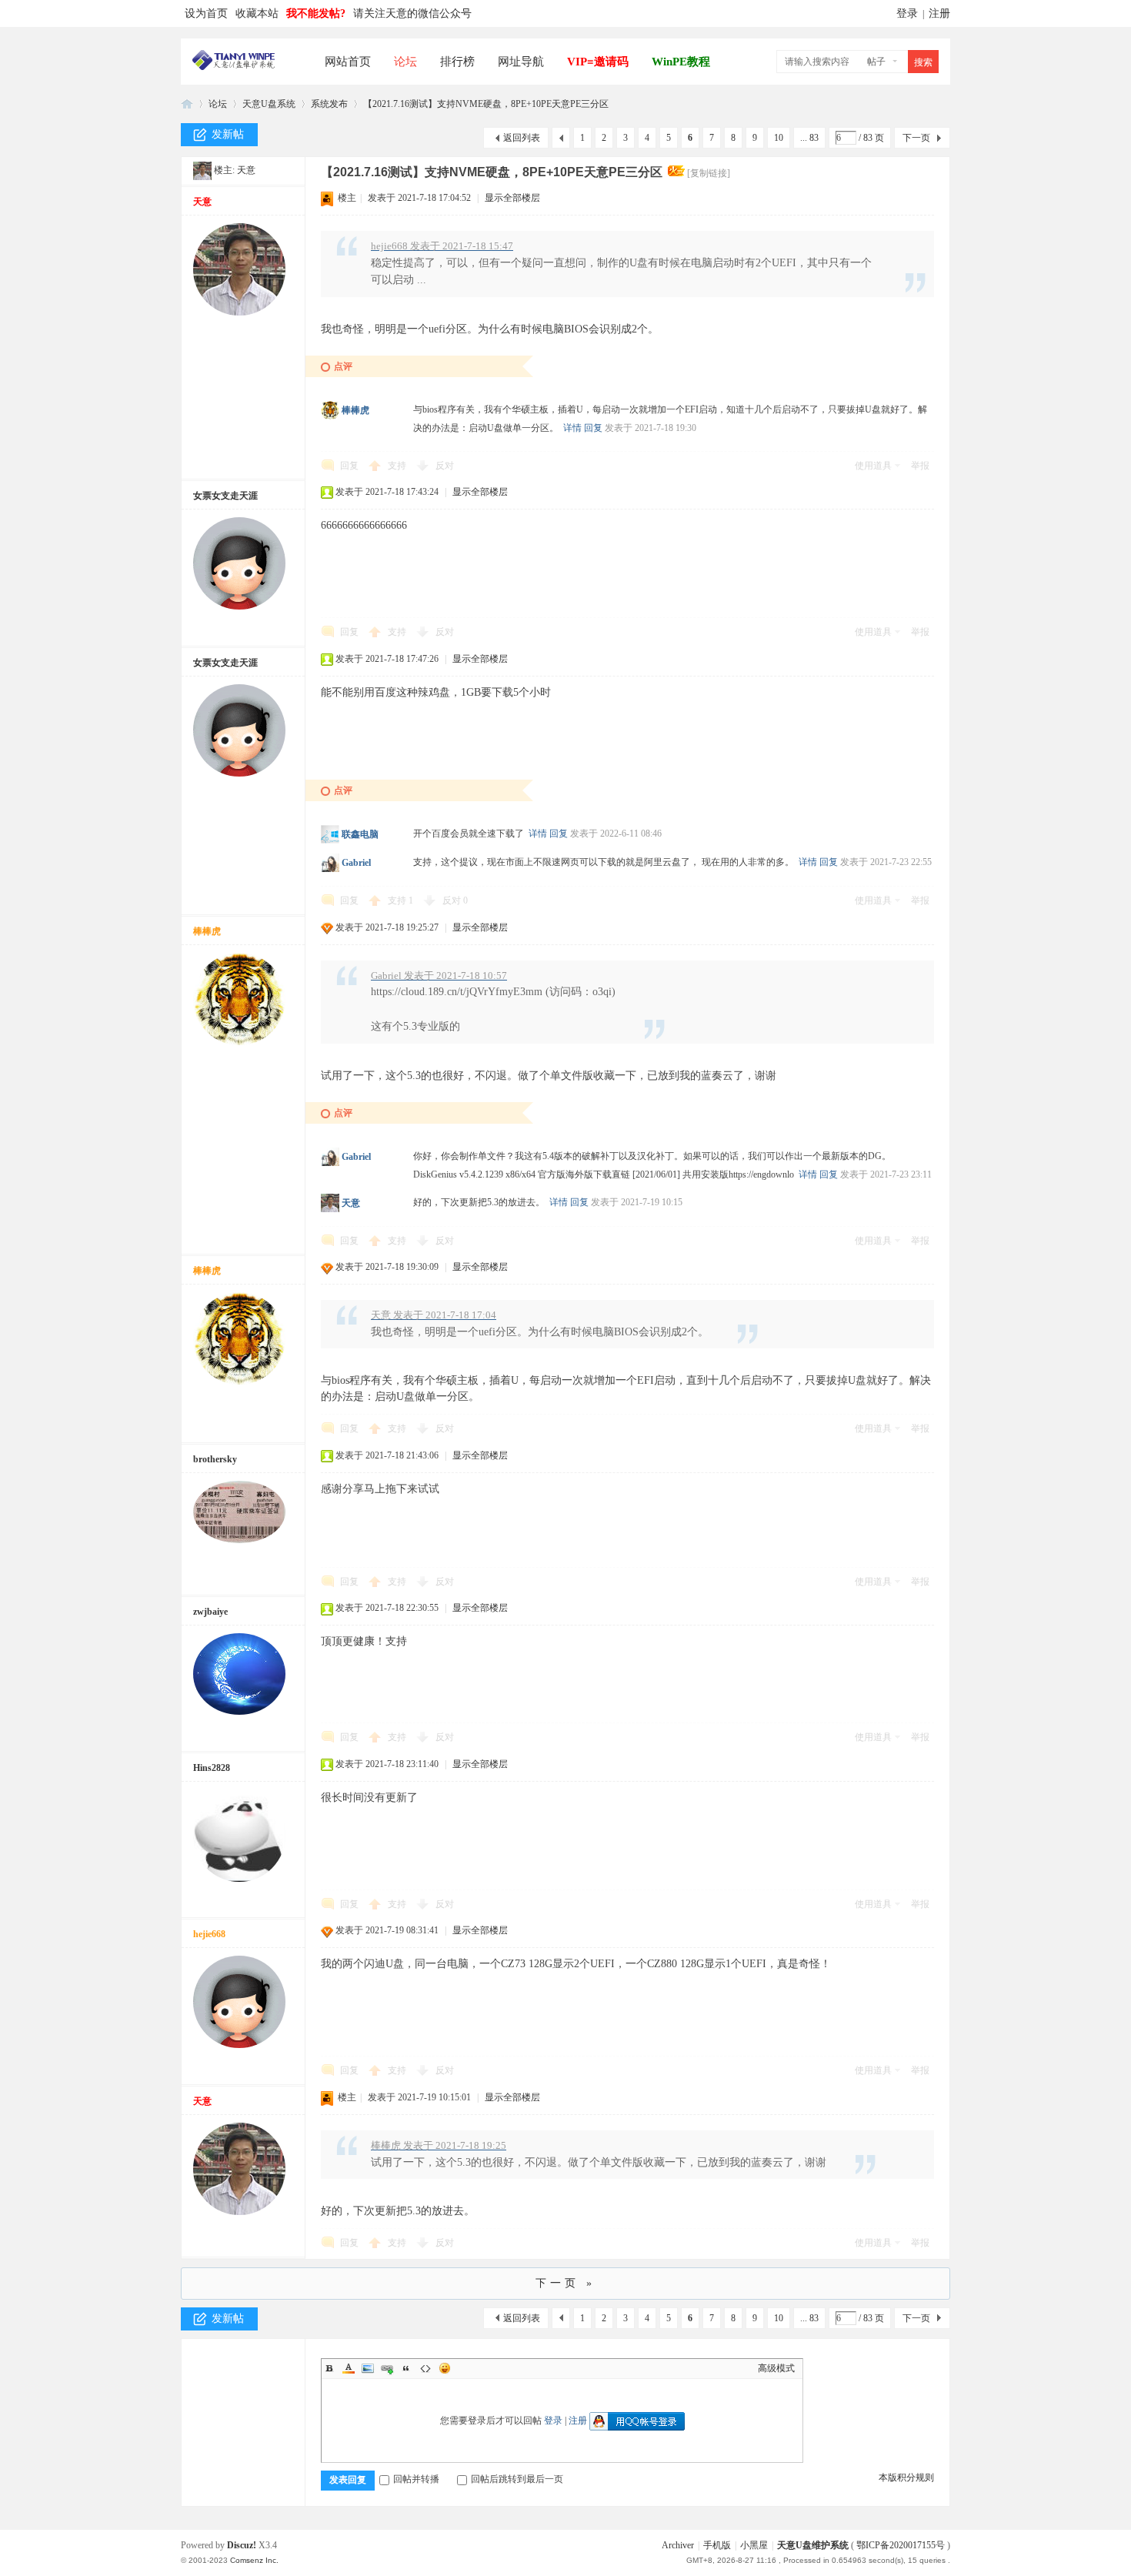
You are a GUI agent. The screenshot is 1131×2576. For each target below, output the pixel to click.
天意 (246, 170)
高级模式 (776, 2368)
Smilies (445, 2368)
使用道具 (873, 466)
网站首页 (348, 62)
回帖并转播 (416, 2479)
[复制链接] (709, 173)
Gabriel (356, 863)
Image (368, 2368)
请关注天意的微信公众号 (412, 13)
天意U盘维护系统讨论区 (187, 104)
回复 (593, 428)
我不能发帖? (316, 13)
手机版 (717, 2545)
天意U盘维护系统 (813, 2545)
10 (779, 138)
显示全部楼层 (512, 198)
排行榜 (457, 62)
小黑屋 (754, 2545)
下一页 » (565, 2283)
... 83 (809, 138)
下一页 (916, 138)
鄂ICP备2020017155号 (901, 2545)
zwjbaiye (210, 1612)
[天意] (202, 170)
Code (425, 2368)
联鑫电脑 (360, 834)
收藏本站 (257, 13)
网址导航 (521, 62)
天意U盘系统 (269, 104)
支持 (398, 466)
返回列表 (522, 138)
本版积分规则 (906, 2477)
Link (387, 2368)
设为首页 (206, 13)
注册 (939, 13)
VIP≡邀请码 (598, 62)
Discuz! (242, 2545)
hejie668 (209, 1934)
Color (349, 2368)
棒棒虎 (355, 410)
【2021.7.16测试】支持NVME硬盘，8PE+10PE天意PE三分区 (486, 104)
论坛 (405, 62)
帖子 (876, 62)
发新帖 (228, 134)
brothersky (215, 1459)
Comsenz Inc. (254, 2560)
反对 (445, 466)
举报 (920, 466)
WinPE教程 (681, 62)
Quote (406, 2368)
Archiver (678, 2545)
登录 (907, 13)
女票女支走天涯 (225, 496)
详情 (572, 428)
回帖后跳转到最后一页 (517, 2479)
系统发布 (329, 104)
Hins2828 (212, 1768)
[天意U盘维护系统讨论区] (234, 67)
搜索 (923, 62)
